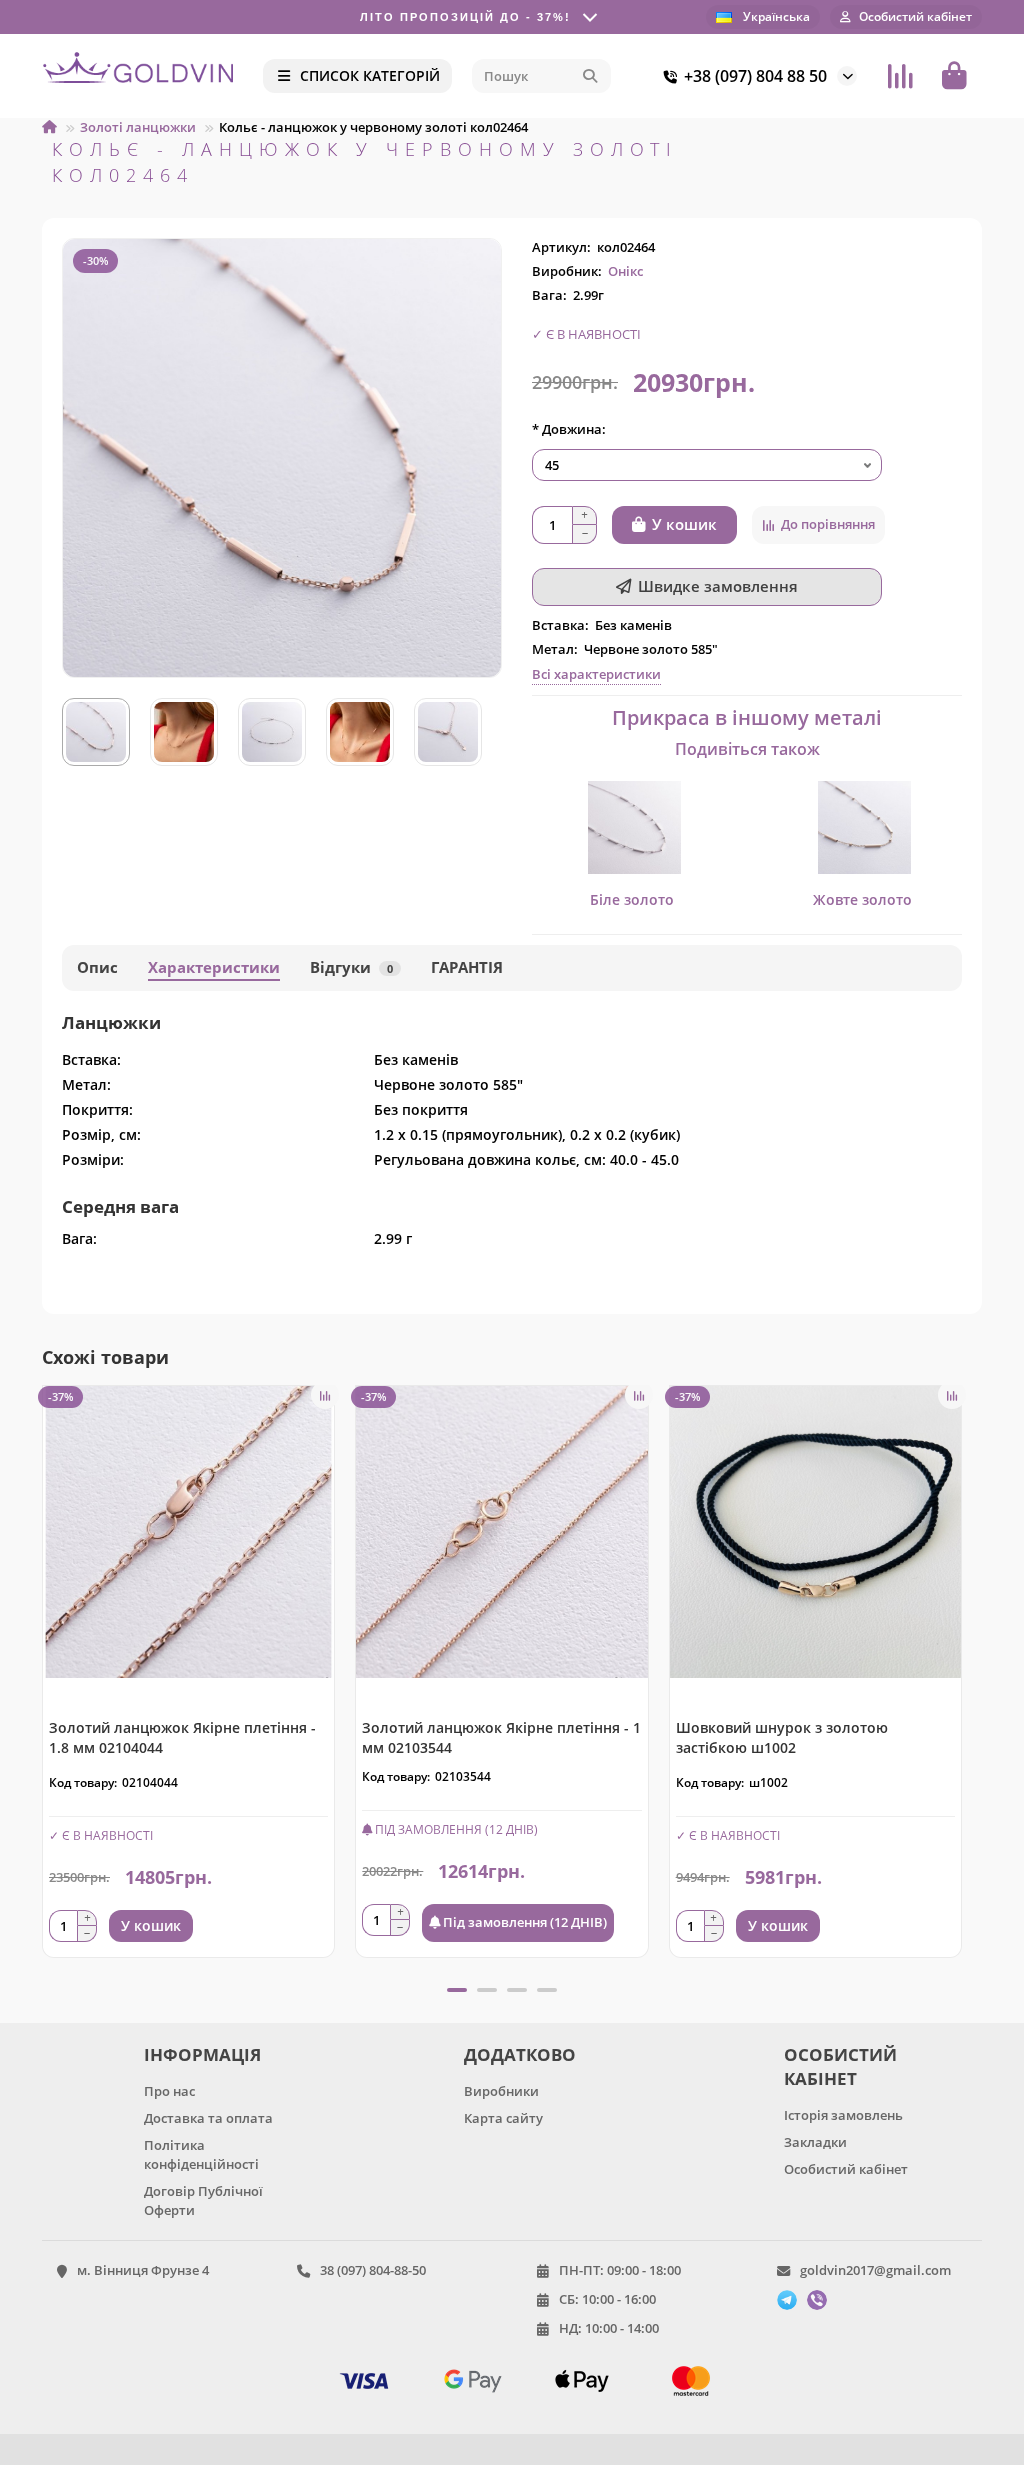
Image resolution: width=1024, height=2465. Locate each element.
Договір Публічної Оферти (203, 2200)
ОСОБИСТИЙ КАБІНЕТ (840, 2066)
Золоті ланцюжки (138, 127)
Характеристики (214, 967)
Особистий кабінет (846, 2169)
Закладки (815, 2142)
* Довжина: (569, 429)
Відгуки (351, 967)
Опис (97, 967)
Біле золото (632, 899)
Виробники (501, 2091)
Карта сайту (503, 2118)
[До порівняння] (325, 1395)
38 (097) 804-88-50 (373, 2270)
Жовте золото (862, 899)
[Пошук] (590, 76)
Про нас (169, 2091)
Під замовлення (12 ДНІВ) (523, 1922)
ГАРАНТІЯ (467, 967)
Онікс (625, 271)
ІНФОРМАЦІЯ (202, 2054)
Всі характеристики (596, 674)
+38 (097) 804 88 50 (755, 76)
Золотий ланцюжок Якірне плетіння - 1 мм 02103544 (501, 1737)
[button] (44, 1679)
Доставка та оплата (208, 2118)
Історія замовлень (843, 2115)
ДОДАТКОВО (520, 2054)
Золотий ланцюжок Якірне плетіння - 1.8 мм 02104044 (182, 1737)
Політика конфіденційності (201, 2154)
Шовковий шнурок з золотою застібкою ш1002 (782, 1737)
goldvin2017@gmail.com (875, 2270)
